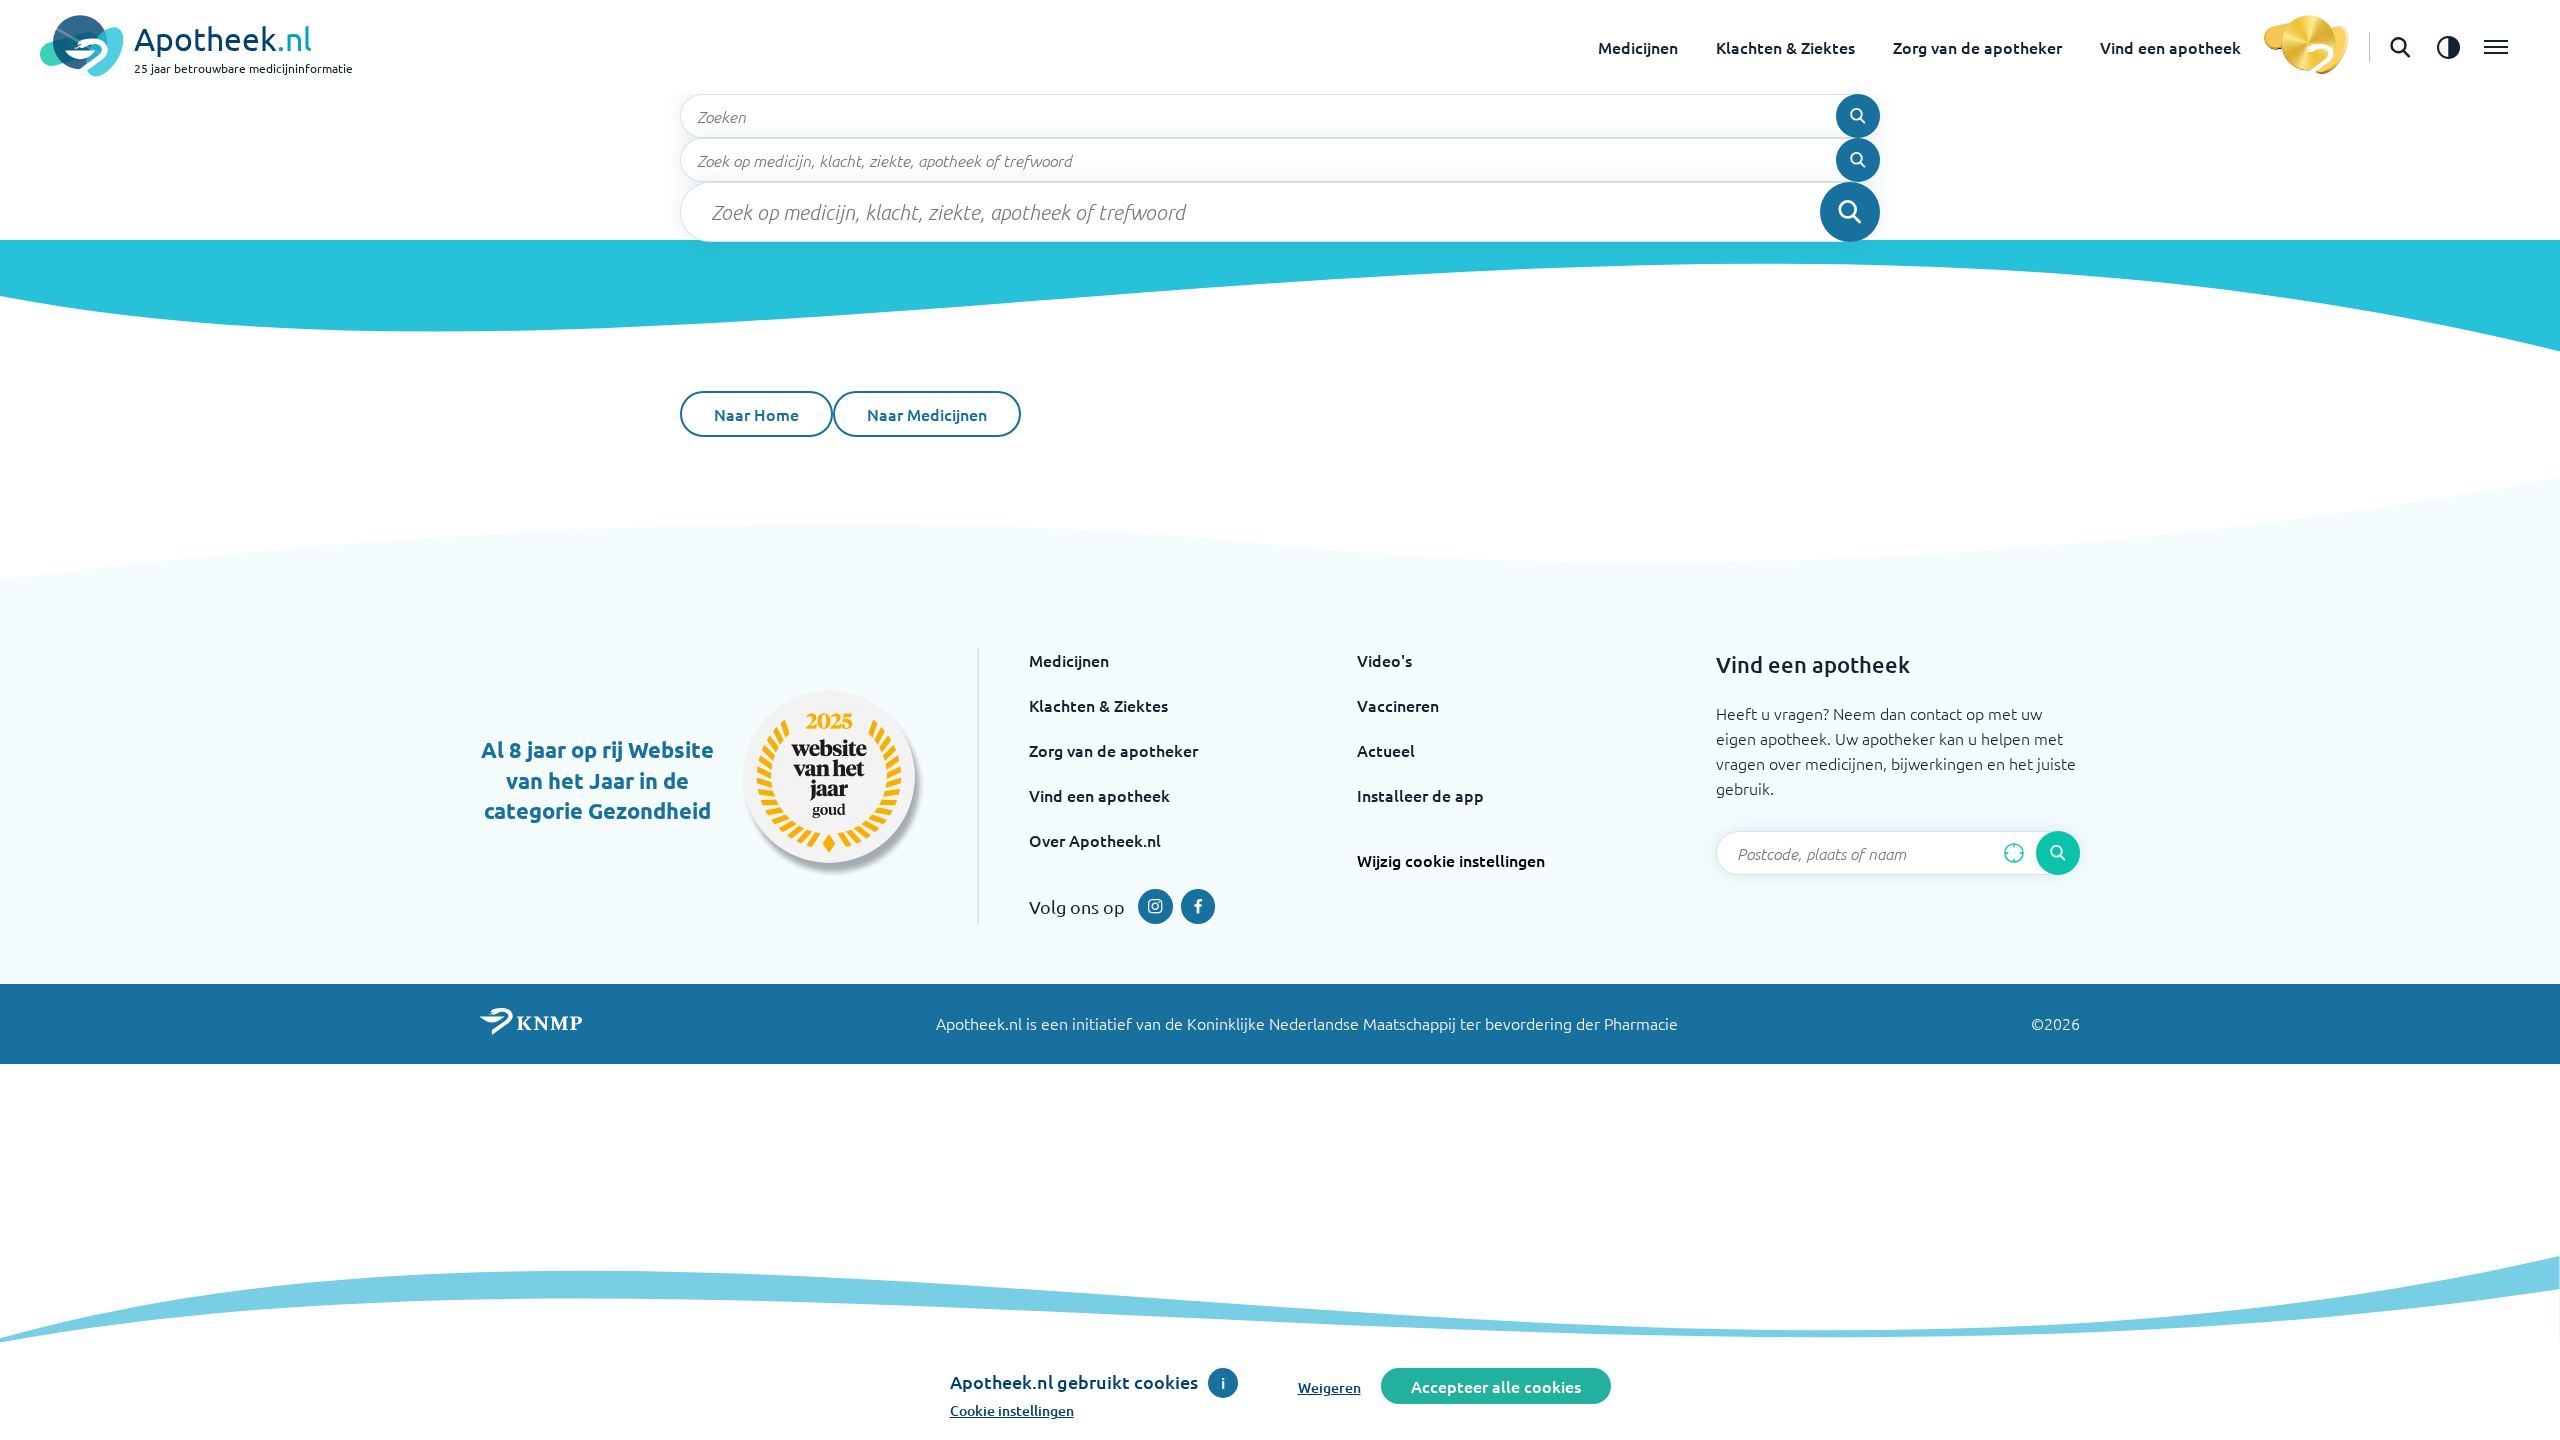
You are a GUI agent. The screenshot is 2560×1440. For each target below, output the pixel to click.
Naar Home (756, 414)
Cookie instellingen (1012, 1410)
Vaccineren (1398, 705)
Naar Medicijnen (927, 414)
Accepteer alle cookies (1496, 1386)
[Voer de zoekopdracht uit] (1858, 116)
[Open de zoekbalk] (2400, 47)
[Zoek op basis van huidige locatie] (2014, 853)
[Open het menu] (2496, 47)
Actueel (1386, 750)
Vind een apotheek (2170, 47)
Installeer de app (1420, 795)
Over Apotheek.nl (1095, 840)
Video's (1384, 660)
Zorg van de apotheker (1977, 47)
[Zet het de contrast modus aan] (2448, 47)
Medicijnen (1638, 47)
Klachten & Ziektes (1785, 47)
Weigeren (1329, 1387)
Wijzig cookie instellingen (1451, 860)
